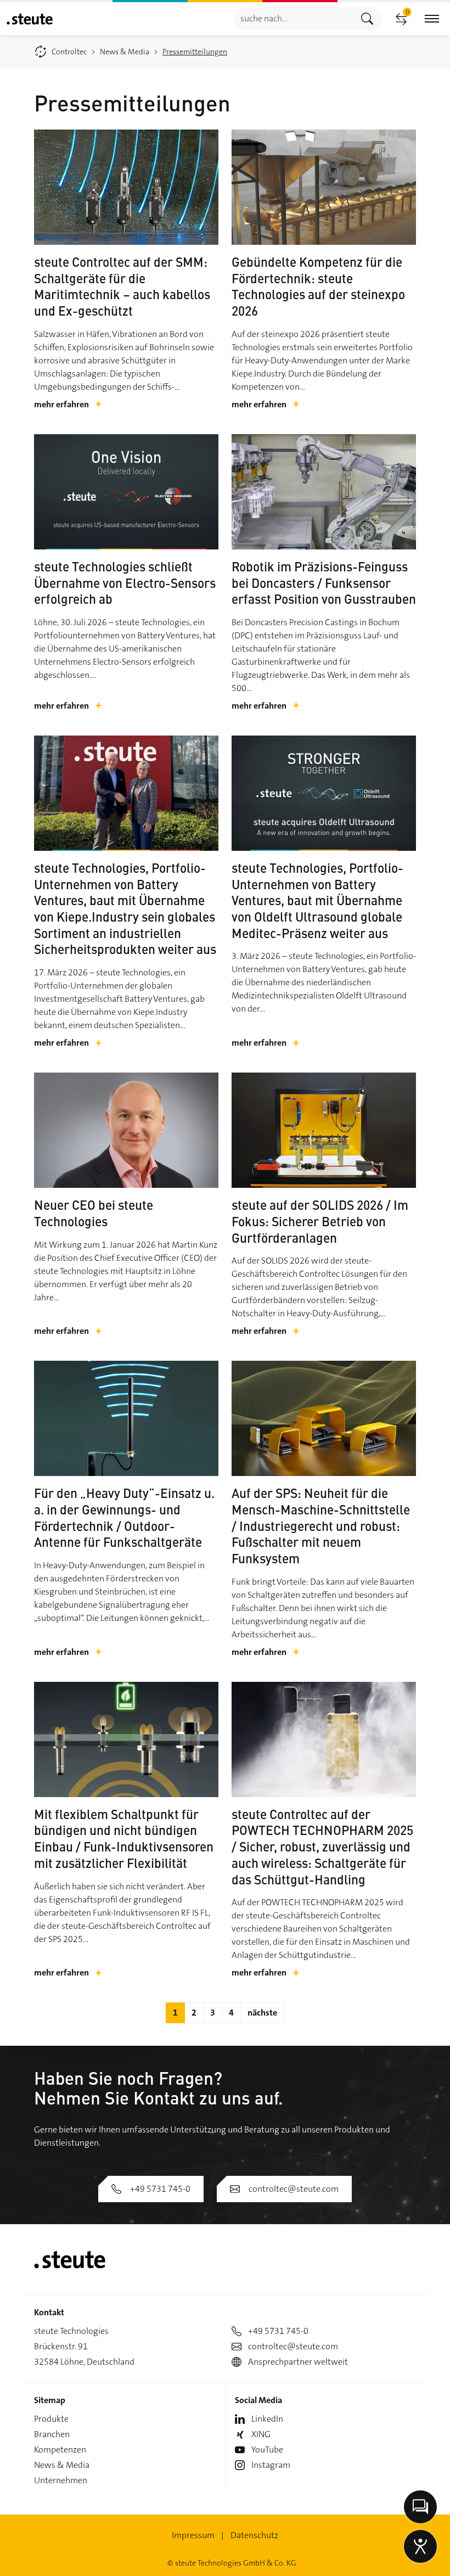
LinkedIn (267, 2419)
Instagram (271, 2465)
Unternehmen (61, 2480)
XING (261, 2434)
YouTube (267, 2449)
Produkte (51, 2419)
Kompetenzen (60, 2449)
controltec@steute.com (294, 2189)
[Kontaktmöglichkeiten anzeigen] (420, 2507)
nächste (262, 2013)
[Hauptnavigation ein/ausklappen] (432, 19)
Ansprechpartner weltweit (298, 2362)
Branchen (52, 2434)
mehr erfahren (68, 405)
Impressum (193, 2535)
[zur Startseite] (30, 19)
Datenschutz (254, 2535)
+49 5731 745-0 (160, 2189)
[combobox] (293, 18)
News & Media (62, 2465)
